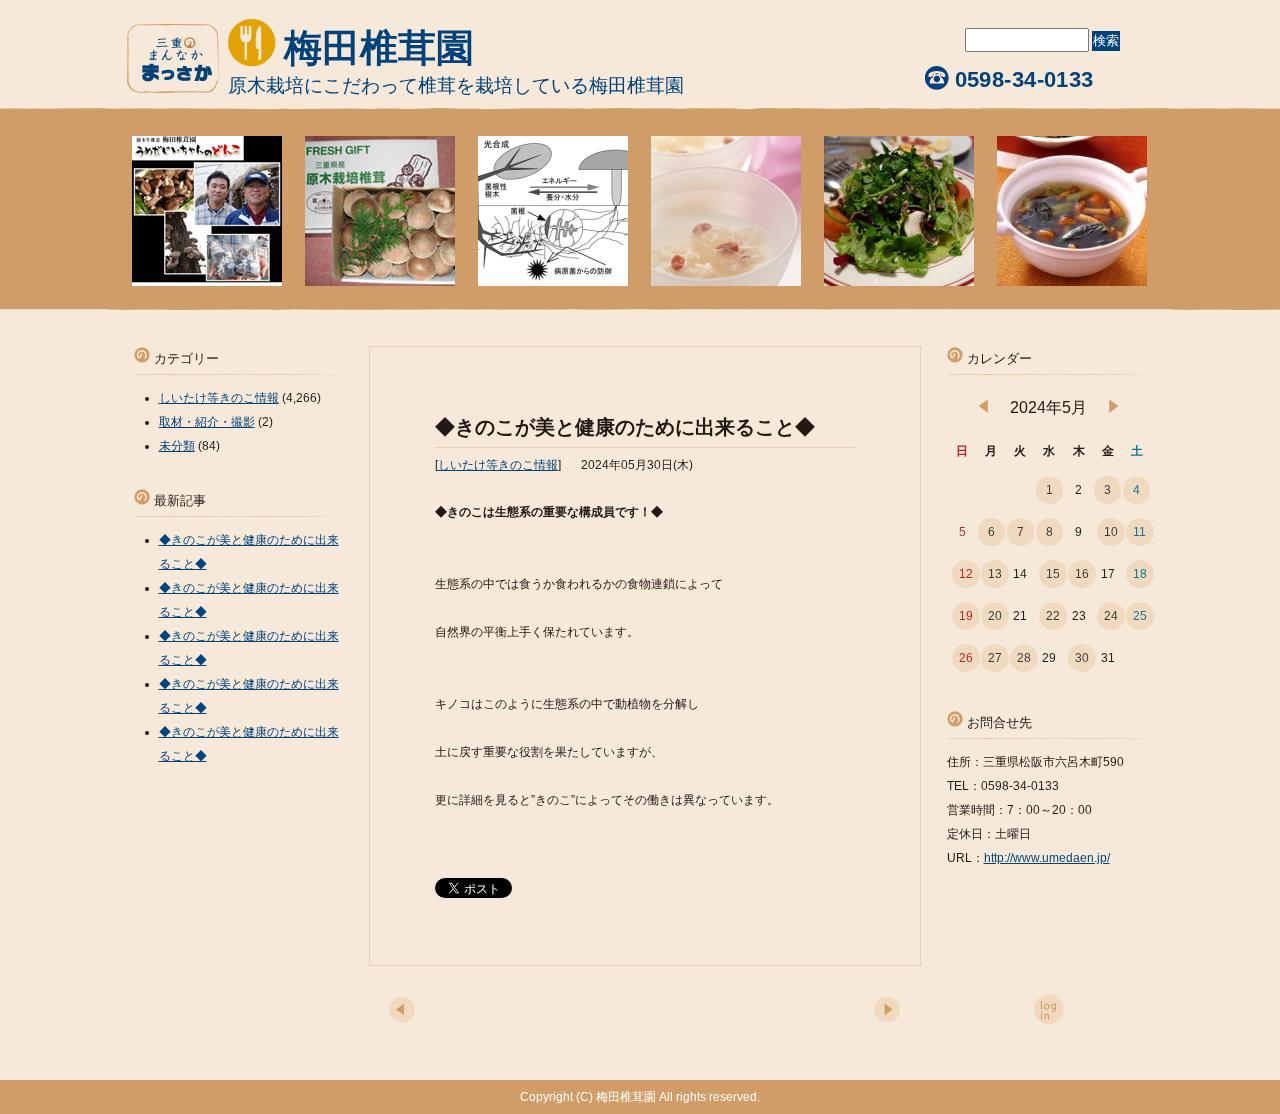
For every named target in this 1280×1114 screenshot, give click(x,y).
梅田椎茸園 (379, 48)
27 (995, 658)
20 (995, 616)
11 (1139, 532)
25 (1140, 616)
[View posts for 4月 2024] (983, 409)
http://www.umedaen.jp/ (1047, 858)
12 (966, 574)
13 (995, 574)
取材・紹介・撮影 (207, 422)
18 (1140, 574)
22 (1053, 616)
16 (1082, 574)
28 (1024, 658)
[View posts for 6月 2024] (1113, 409)
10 (1111, 532)
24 (1111, 616)
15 (1053, 574)
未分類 (177, 446)
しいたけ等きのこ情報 (498, 465)
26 (966, 658)
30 (1082, 658)
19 (966, 616)
